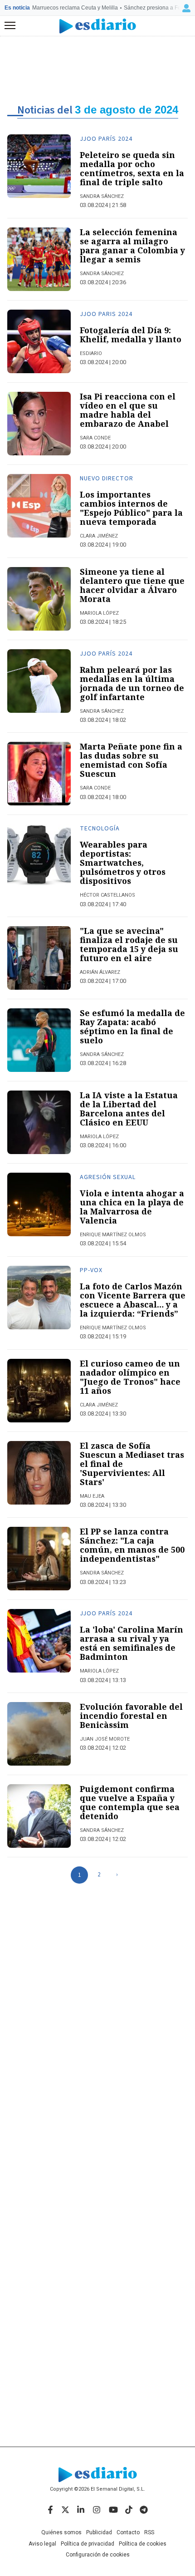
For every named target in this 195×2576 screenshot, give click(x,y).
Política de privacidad (88, 2544)
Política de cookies (143, 2544)
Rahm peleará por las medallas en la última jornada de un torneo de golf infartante (132, 683)
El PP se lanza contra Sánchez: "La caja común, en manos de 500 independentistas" (132, 1545)
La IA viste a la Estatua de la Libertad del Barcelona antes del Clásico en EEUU (129, 1109)
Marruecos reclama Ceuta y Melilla (75, 8)
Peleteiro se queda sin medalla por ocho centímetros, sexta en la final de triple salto (132, 168)
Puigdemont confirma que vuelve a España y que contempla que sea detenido (130, 1802)
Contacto (128, 2532)
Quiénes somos (61, 2532)
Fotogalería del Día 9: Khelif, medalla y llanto (131, 335)
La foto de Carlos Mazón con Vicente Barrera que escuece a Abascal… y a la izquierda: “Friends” (133, 1300)
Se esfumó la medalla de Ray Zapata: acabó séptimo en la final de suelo (132, 1026)
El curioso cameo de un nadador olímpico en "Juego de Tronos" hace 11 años (130, 1377)
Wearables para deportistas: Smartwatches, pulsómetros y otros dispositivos (123, 863)
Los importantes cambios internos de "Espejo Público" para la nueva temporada (131, 508)
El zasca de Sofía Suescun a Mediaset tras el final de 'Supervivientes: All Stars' (132, 1464)
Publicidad (99, 2532)
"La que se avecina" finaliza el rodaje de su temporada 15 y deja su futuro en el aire (129, 944)
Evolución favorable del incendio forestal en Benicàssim (131, 1716)
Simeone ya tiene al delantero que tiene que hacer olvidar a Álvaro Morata (132, 585)
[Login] (186, 8)
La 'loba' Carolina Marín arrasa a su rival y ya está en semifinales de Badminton (132, 1643)
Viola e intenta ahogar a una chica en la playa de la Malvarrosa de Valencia (132, 1207)
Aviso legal (42, 2544)
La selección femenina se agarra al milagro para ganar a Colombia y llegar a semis (132, 246)
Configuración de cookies (98, 2555)
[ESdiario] (98, 26)
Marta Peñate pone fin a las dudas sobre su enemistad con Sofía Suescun (131, 760)
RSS (149, 2532)
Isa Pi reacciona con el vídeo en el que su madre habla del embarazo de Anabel (128, 410)
